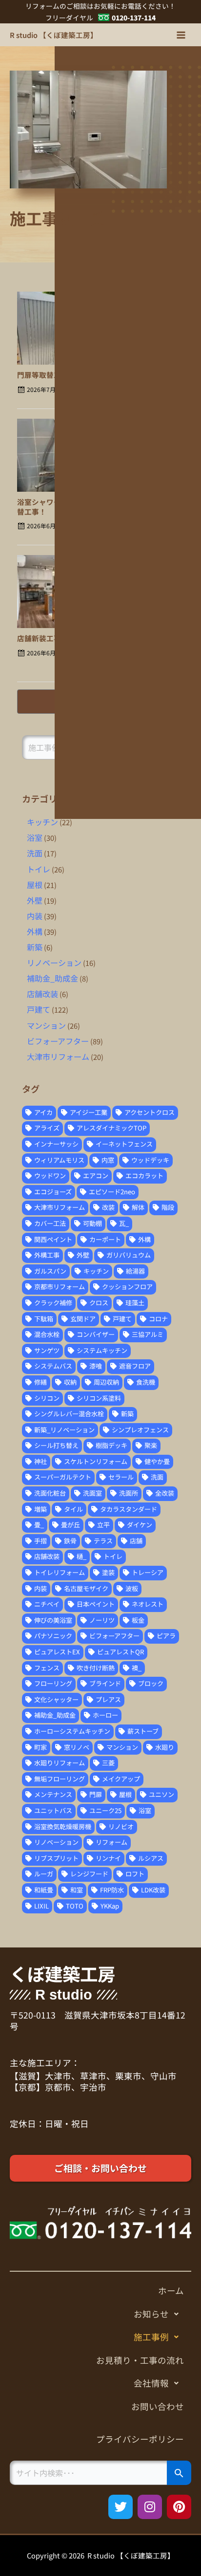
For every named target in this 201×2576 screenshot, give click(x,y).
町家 (40, 1747)
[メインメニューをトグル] (181, 35)
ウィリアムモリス (59, 1160)
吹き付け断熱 (96, 1668)
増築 (40, 1509)
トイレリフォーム (60, 1572)
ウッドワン (50, 1176)
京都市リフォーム (60, 1287)
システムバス (53, 1366)
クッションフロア (127, 1287)
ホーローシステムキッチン (72, 1731)
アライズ (47, 1128)
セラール (121, 1477)
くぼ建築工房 (62, 1974)
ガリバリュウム (129, 1255)
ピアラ (166, 1636)
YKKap (110, 1906)
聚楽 (151, 1445)
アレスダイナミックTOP (111, 1128)
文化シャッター (56, 1699)
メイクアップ (121, 1779)
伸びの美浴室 (53, 1620)
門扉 (96, 1794)
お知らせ (151, 2314)
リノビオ (121, 1826)
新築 (35, 947)
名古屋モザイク (86, 1588)
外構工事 (47, 1255)
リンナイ (108, 1858)
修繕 (40, 1382)
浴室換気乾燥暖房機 (63, 1826)
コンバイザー (96, 1334)
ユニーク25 (105, 1810)
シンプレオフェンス (140, 1430)
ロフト (135, 1874)
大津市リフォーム (58, 1056)
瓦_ (124, 1223)
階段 (168, 1207)
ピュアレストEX (57, 1652)
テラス (103, 1541)
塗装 (108, 1572)
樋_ (81, 1556)
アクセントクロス (150, 1112)
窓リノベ (77, 1747)
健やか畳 (157, 1461)
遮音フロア (135, 1366)
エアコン (96, 1176)
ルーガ (44, 1874)
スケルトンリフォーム (96, 1461)
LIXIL (41, 1906)
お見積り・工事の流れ (140, 2360)
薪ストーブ (143, 1731)
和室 (77, 1890)
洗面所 (129, 1493)
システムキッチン (102, 1350)
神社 (40, 1461)
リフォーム (111, 1842)
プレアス (108, 1699)
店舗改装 (42, 994)
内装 (35, 916)
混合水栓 (47, 1334)
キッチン (42, 822)
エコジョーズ (53, 1192)
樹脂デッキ (111, 1445)
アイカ (43, 1112)
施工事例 (151, 2337)
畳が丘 (70, 1525)
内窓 (108, 1160)
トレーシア (148, 1572)
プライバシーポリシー (140, 2439)
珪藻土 (135, 1303)
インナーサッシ (56, 1144)
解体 (138, 1207)
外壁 (35, 900)
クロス (99, 1303)
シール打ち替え (56, 1445)
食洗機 (146, 1382)
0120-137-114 (134, 18)
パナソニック (53, 1636)
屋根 (35, 885)
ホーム (171, 2290)
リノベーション (54, 963)
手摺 (40, 1541)
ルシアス (151, 1858)
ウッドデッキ (150, 1160)
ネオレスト (148, 1604)
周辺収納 (106, 1382)
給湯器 (135, 1271)
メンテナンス (53, 1794)
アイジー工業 (89, 1112)
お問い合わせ (158, 2406)
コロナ (158, 1319)
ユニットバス (53, 1810)
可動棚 (92, 1223)
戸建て (39, 1009)
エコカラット (144, 1176)
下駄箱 (44, 1319)
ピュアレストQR (121, 1652)
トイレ (39, 869)
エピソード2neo (112, 1192)
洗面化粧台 (50, 1493)
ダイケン (140, 1525)
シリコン (47, 1398)
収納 (70, 1382)
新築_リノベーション (64, 1430)
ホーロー (105, 1715)
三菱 (108, 1763)
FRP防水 (112, 1890)
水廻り (165, 1747)
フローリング (53, 1683)
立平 (103, 1525)
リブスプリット (56, 1858)
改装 (108, 1207)
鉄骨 (70, 1541)
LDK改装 (153, 1890)
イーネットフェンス (124, 1144)
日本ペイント (96, 1604)
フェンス (47, 1668)
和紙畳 (44, 1890)
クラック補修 (53, 1303)
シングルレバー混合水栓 (69, 1414)
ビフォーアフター (58, 1041)
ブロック (151, 1683)
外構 (35, 931)
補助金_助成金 (52, 978)
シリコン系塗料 (99, 1398)
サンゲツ (47, 1350)
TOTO (75, 1906)
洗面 (35, 853)
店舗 (136, 1541)
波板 (132, 1588)
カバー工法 (50, 1223)
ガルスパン (50, 1271)
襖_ (137, 1668)
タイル (73, 1509)
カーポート (105, 1239)
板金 (138, 1620)
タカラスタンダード (129, 1509)
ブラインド (105, 1683)
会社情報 (151, 2383)
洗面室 (92, 1493)
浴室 (35, 837)
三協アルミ (148, 1334)
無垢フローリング (60, 1779)
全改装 (165, 1493)
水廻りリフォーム (60, 1763)
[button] (100, 2314)
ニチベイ (47, 1604)
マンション (46, 1025)
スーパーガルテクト (63, 1477)
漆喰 (96, 1366)
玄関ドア (83, 1319)
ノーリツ (102, 1620)
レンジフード (89, 1874)
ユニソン (161, 1794)
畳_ (39, 1525)
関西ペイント (53, 1239)
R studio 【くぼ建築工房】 (54, 35)
